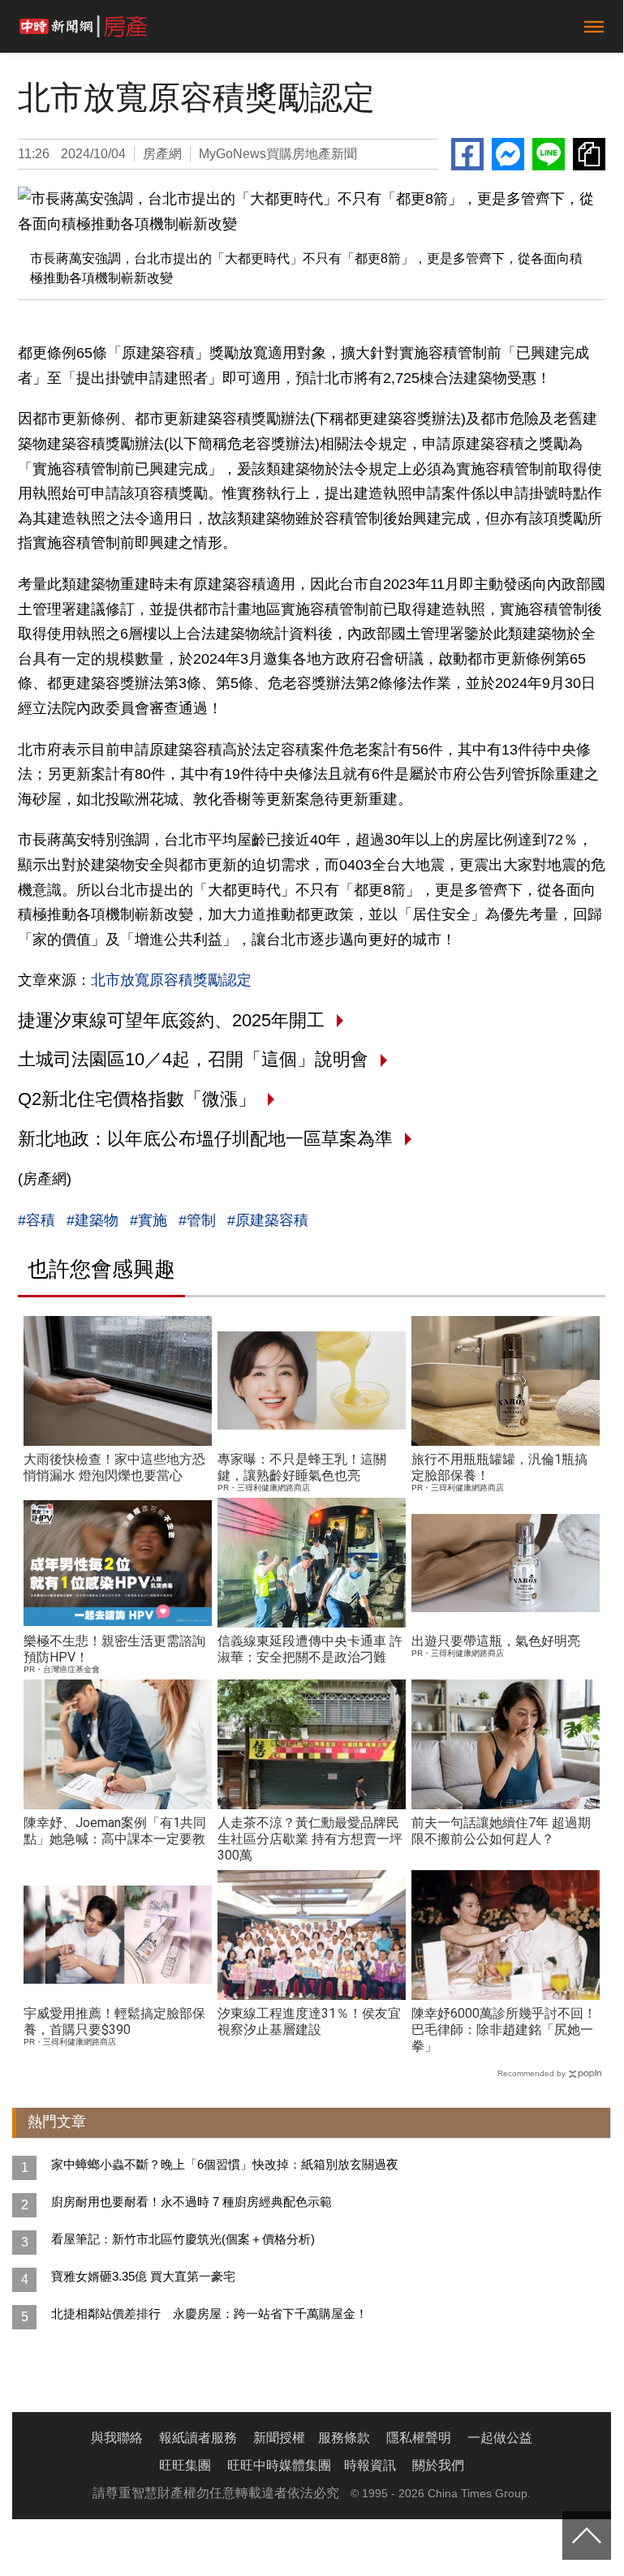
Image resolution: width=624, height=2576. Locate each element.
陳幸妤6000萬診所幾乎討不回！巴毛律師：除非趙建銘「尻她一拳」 (504, 2030)
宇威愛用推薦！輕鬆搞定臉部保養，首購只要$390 (114, 2021)
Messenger (508, 154)
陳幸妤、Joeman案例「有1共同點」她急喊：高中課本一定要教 (115, 1831)
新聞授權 (279, 2438)
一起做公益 (500, 2438)
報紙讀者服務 (198, 2438)
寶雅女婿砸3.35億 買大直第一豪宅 (143, 2276)
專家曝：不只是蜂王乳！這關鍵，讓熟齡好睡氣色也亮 (302, 1467)
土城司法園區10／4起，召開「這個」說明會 (193, 1059)
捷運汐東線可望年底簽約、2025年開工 (171, 1020)
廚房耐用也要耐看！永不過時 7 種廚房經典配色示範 (192, 2202)
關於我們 (438, 2465)
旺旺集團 (185, 2465)
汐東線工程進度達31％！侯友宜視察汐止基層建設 (309, 2021)
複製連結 (589, 154)
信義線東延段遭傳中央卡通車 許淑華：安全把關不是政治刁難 (310, 1649)
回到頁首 (587, 2535)
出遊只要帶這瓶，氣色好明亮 (496, 1641)
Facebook (467, 154)
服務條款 (344, 2438)
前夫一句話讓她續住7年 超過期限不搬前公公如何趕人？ (501, 1831)
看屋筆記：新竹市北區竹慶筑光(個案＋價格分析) (183, 2239)
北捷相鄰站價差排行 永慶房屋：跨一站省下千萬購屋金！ (209, 2314)
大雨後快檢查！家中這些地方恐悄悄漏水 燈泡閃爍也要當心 (114, 1467)
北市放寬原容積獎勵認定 (171, 980)
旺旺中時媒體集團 (279, 2465)
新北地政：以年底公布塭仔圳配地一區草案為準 (205, 1139)
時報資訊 (370, 2465)
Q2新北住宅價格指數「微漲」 (137, 1099)
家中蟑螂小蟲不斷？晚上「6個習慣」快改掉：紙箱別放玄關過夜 (225, 2164)
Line (549, 154)
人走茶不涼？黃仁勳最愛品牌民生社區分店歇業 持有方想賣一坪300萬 (310, 1839)
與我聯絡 (117, 2438)
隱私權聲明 (419, 2438)
